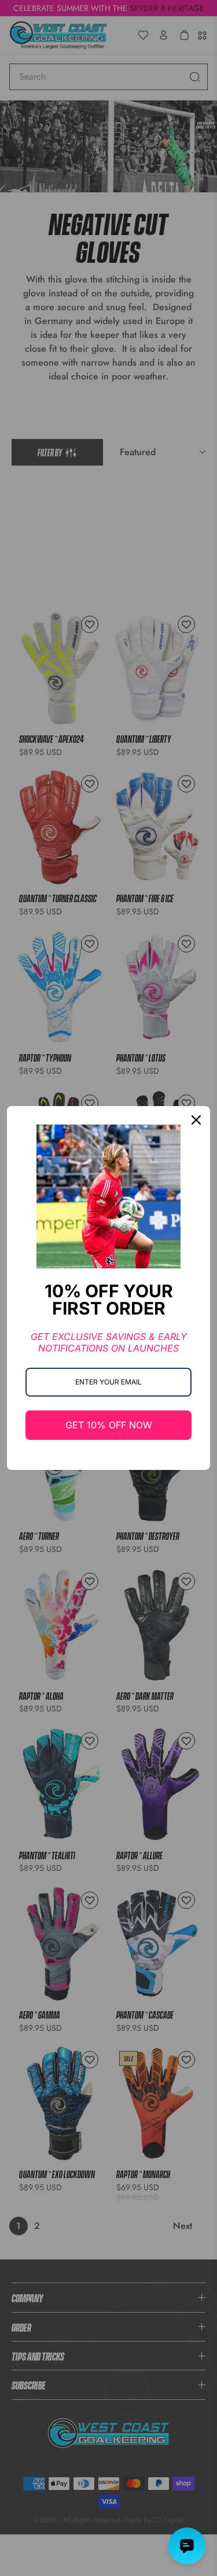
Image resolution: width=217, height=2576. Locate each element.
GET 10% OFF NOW (109, 1425)
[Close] (196, 1120)
